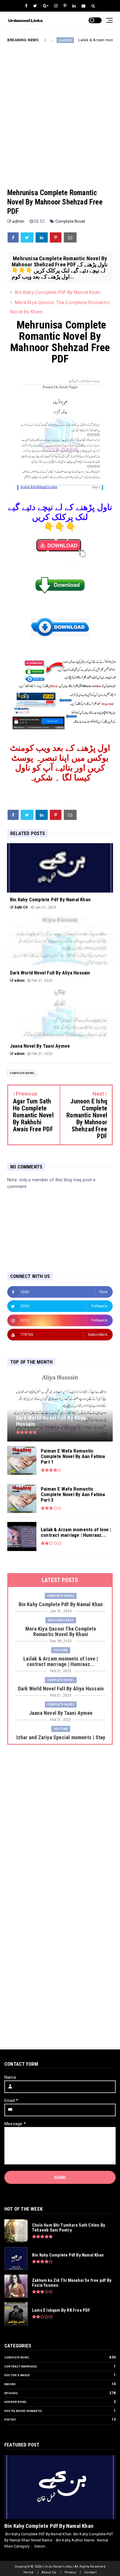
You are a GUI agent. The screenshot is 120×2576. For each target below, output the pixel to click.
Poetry (10, 2420)
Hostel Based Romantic (23, 2411)
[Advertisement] (60, 111)
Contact (90, 2572)
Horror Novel (15, 2402)
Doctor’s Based (17, 2375)
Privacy (70, 2572)
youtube (45, 40)
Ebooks (10, 2384)
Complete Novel (70, 221)
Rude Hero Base (61, 1620)
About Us (49, 2572)
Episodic (11, 2393)
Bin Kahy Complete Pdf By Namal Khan (58, 292)
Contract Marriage (21, 2366)
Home (29, 2572)
